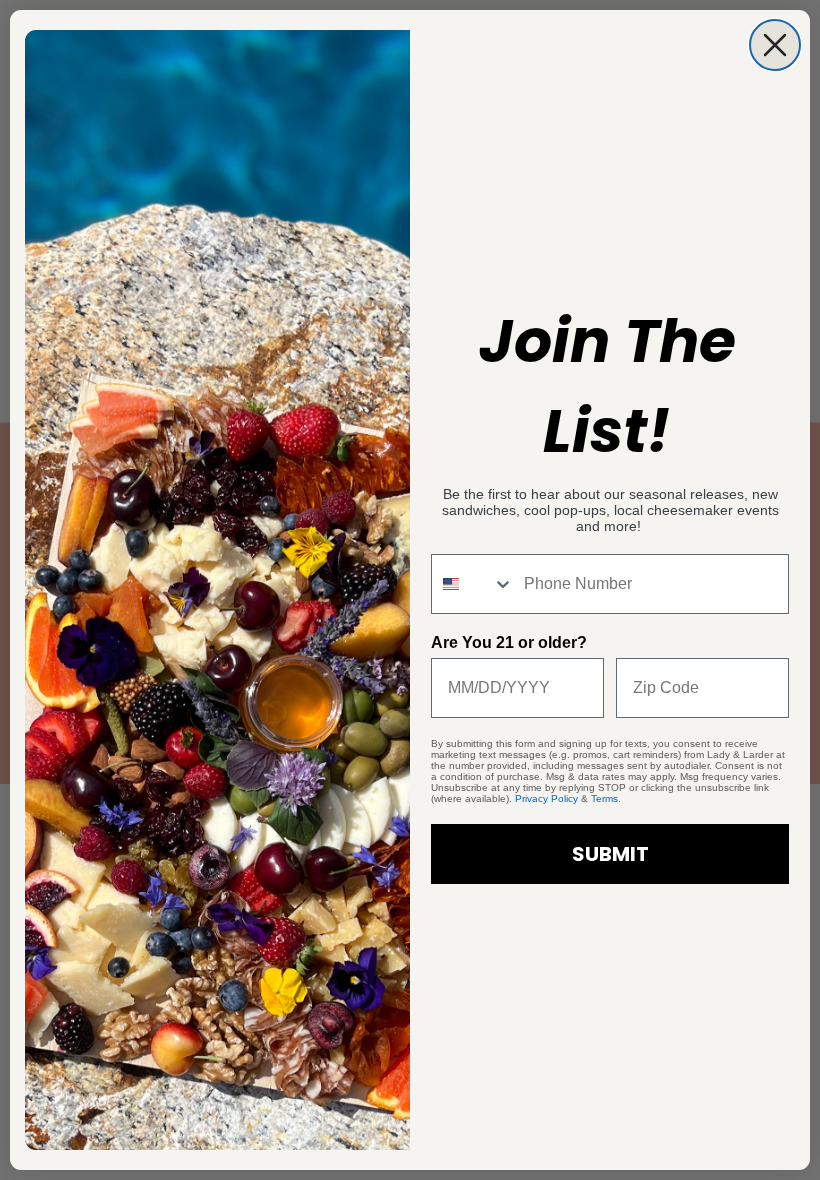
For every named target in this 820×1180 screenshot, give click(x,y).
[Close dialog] (775, 45)
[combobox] (473, 584)
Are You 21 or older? (509, 642)
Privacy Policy (546, 798)
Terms (604, 798)
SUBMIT (610, 854)
